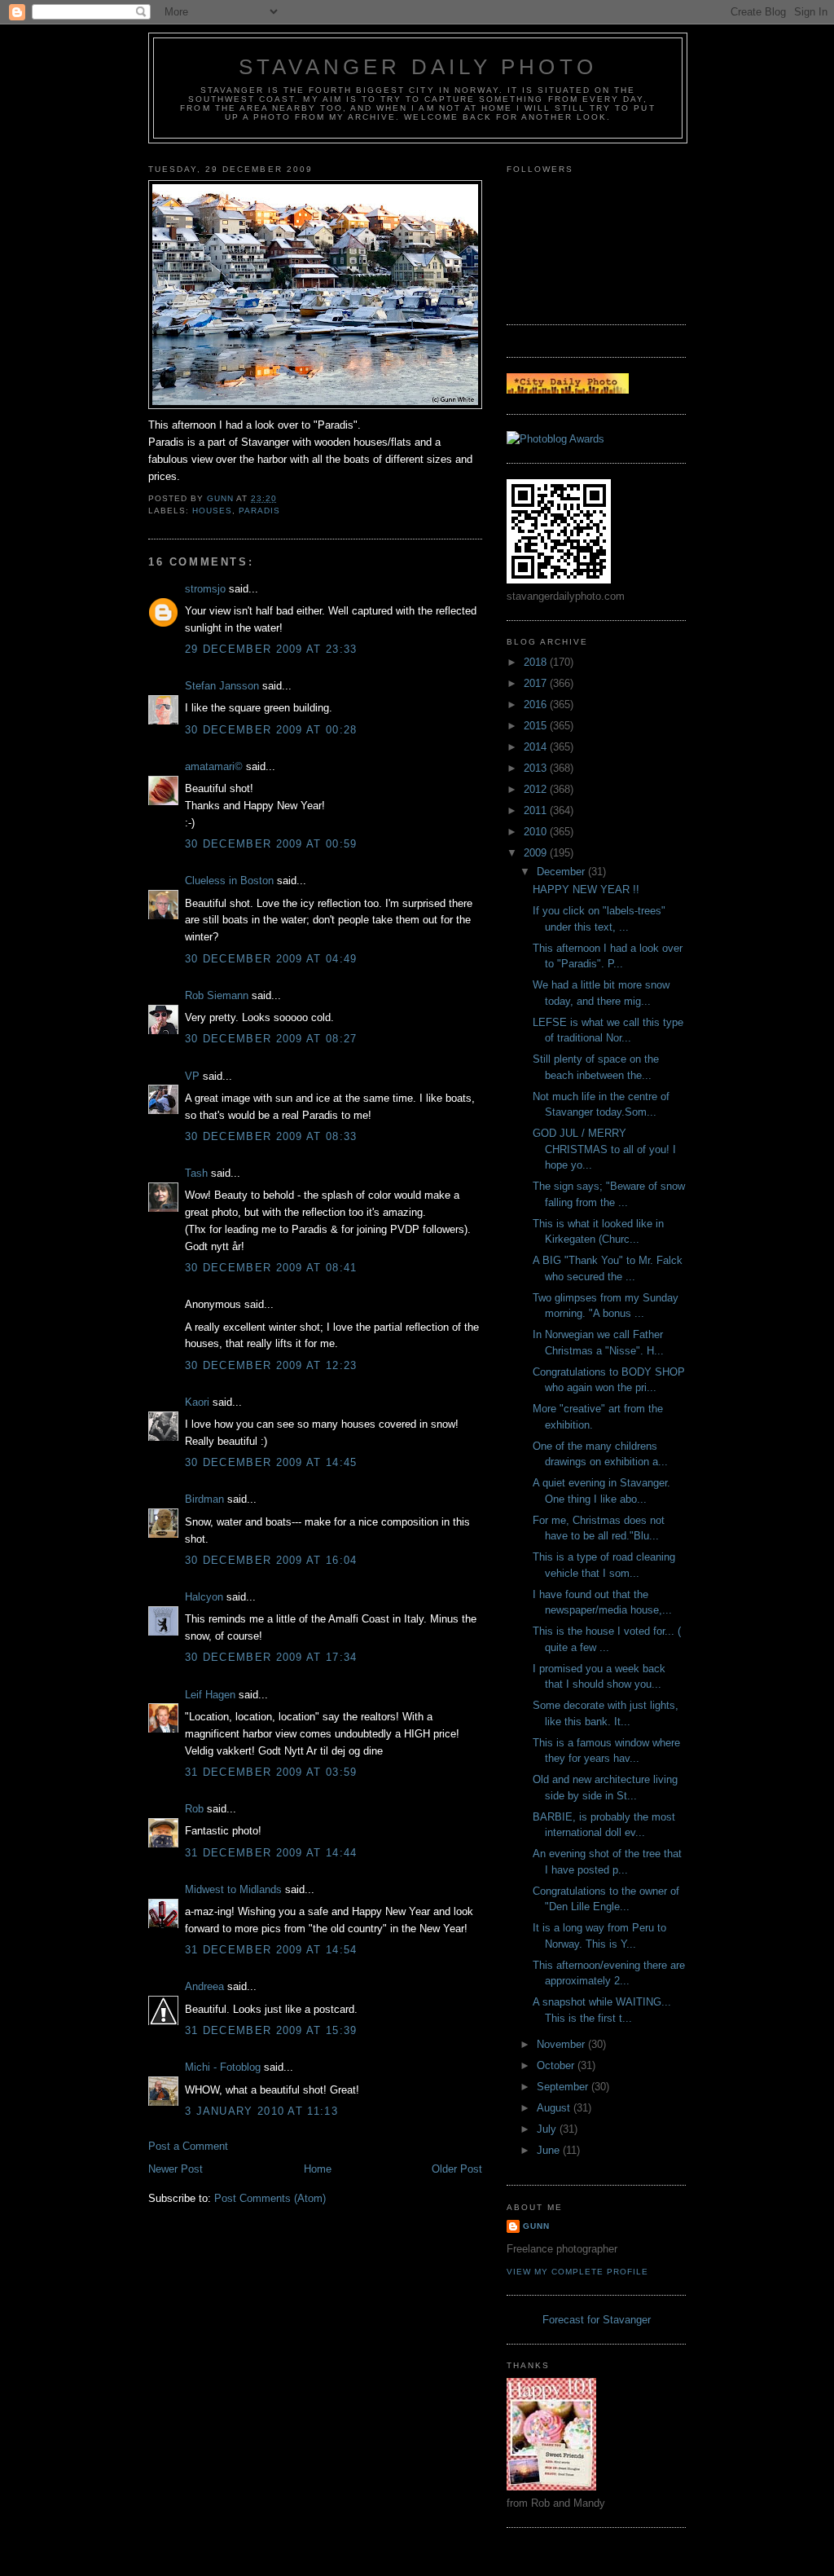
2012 (537, 789)
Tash (196, 1173)
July (548, 2129)
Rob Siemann (217, 995)
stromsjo (205, 589)
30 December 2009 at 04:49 (271, 959)
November (562, 2044)
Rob (194, 1809)
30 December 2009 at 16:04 (271, 1560)
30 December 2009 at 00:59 (271, 844)
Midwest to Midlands (233, 1889)
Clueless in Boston (229, 881)
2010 (537, 832)
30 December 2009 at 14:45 (271, 1462)
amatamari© (214, 766)
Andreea (204, 1986)
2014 (537, 747)
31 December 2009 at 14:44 (271, 1853)
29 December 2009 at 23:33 (271, 649)
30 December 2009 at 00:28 (271, 730)
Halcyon (204, 1597)
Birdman (204, 1499)
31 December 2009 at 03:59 (271, 1772)
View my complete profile (577, 2272)
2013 (537, 768)
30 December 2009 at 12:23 (271, 1365)
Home (318, 2169)
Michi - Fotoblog (223, 2067)
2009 (537, 853)
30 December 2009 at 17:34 (271, 1657)
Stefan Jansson (222, 686)
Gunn (536, 2226)
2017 (537, 683)
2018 (537, 662)
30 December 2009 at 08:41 (271, 1268)
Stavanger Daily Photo (418, 67)
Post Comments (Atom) (270, 2198)
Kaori (197, 1402)
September (564, 2087)
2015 (537, 726)
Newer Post (176, 2169)
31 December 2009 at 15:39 (271, 2030)
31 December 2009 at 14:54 (271, 1950)
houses (212, 511)
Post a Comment (188, 2146)
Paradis (259, 511)
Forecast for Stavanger (597, 2320)
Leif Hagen (210, 1695)
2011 (537, 810)
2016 (537, 705)
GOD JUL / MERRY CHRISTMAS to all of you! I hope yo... (604, 1149)
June (550, 2150)
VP (192, 1076)
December (562, 872)
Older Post (457, 2169)
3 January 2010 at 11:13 (261, 2111)
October (557, 2065)
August (555, 2108)
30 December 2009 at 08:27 (271, 1039)
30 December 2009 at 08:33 (271, 1136)
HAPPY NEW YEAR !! (586, 889)
